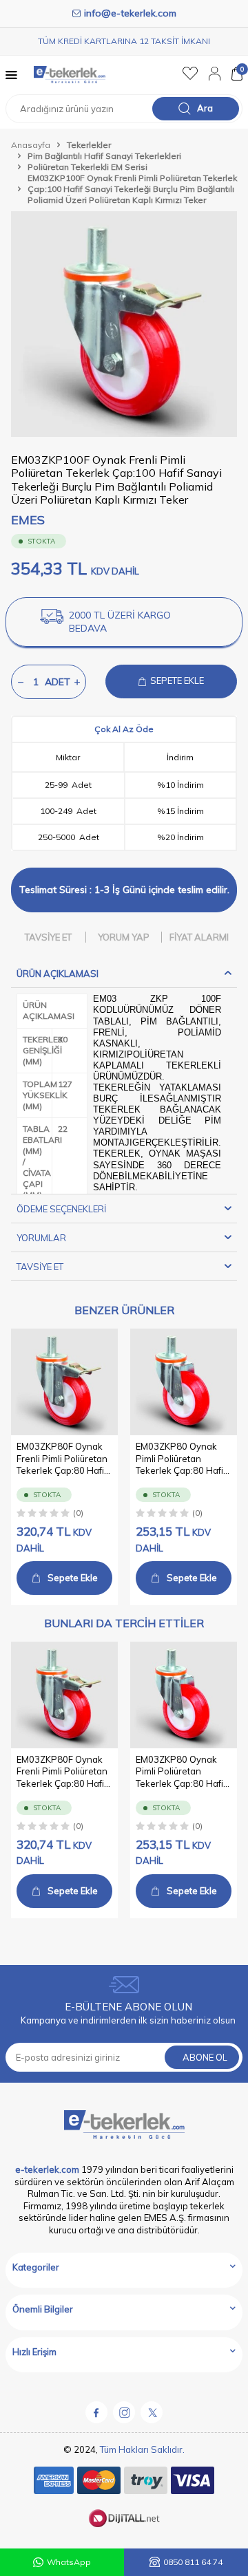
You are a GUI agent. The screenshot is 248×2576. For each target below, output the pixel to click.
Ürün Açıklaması (58, 974)
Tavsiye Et (48, 937)
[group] (124, 324)
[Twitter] (152, 2412)
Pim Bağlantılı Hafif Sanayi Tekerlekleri (104, 156)
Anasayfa (31, 145)
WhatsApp (69, 2562)
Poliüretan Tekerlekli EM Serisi (87, 167)
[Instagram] (124, 2412)
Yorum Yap (124, 937)
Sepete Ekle (73, 1578)
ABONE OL (205, 2057)
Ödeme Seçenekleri (61, 1209)
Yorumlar (41, 1238)
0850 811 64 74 (193, 2562)
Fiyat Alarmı (199, 937)
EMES (28, 520)
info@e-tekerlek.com (130, 13)
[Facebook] (96, 2412)
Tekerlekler (89, 145)
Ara (205, 108)
